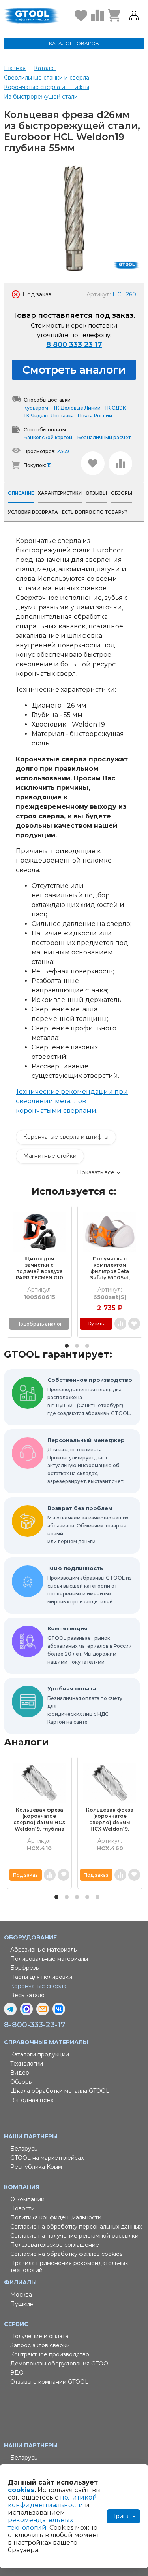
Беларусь (24, 2149)
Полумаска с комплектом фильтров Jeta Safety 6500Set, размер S (110, 1268)
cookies (21, 2490)
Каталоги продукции (40, 2054)
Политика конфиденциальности (56, 2217)
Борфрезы (25, 1968)
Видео (20, 2073)
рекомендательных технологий (40, 2524)
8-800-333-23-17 (35, 2025)
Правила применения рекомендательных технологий (69, 2267)
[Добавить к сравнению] (120, 463)
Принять (123, 2516)
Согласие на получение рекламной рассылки (74, 2236)
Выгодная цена (32, 2100)
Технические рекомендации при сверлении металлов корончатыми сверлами (72, 1101)
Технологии (27, 2064)
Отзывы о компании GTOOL (49, 2382)
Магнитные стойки (50, 1156)
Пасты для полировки (41, 1977)
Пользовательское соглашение (55, 2245)
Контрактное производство (50, 2354)
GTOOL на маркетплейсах (47, 2158)
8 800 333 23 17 (74, 345)
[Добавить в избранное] (93, 463)
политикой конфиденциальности (52, 2501)
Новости (22, 2208)
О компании (27, 2199)
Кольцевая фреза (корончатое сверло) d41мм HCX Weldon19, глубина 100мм (39, 1819)
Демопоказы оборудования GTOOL (61, 2364)
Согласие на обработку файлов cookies (66, 2254)
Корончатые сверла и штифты (66, 1137)
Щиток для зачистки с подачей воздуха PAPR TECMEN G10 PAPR (39, 1268)
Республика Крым (36, 2167)
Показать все (96, 1172)
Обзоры (22, 2082)
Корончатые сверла (38, 1986)
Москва (21, 2295)
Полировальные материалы (49, 1959)
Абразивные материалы (44, 1950)
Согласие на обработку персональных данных (76, 2227)
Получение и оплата (39, 2336)
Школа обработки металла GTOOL (60, 2091)
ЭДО (17, 2373)
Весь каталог (29, 1995)
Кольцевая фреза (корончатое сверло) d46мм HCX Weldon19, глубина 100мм (110, 1819)
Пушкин (22, 2304)
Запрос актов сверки (40, 2345)
